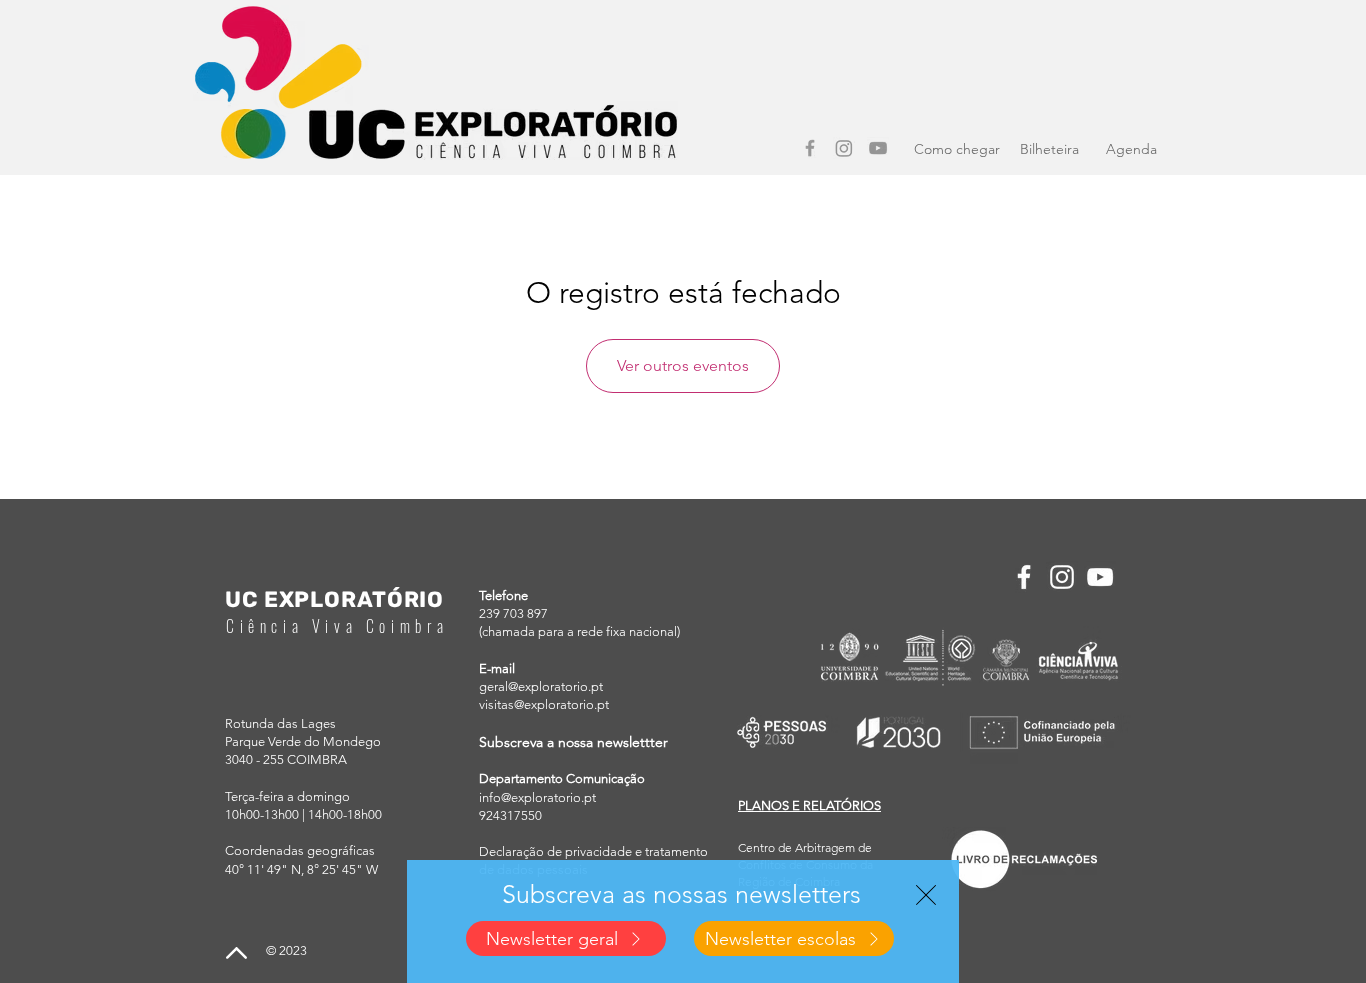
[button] (926, 895)
